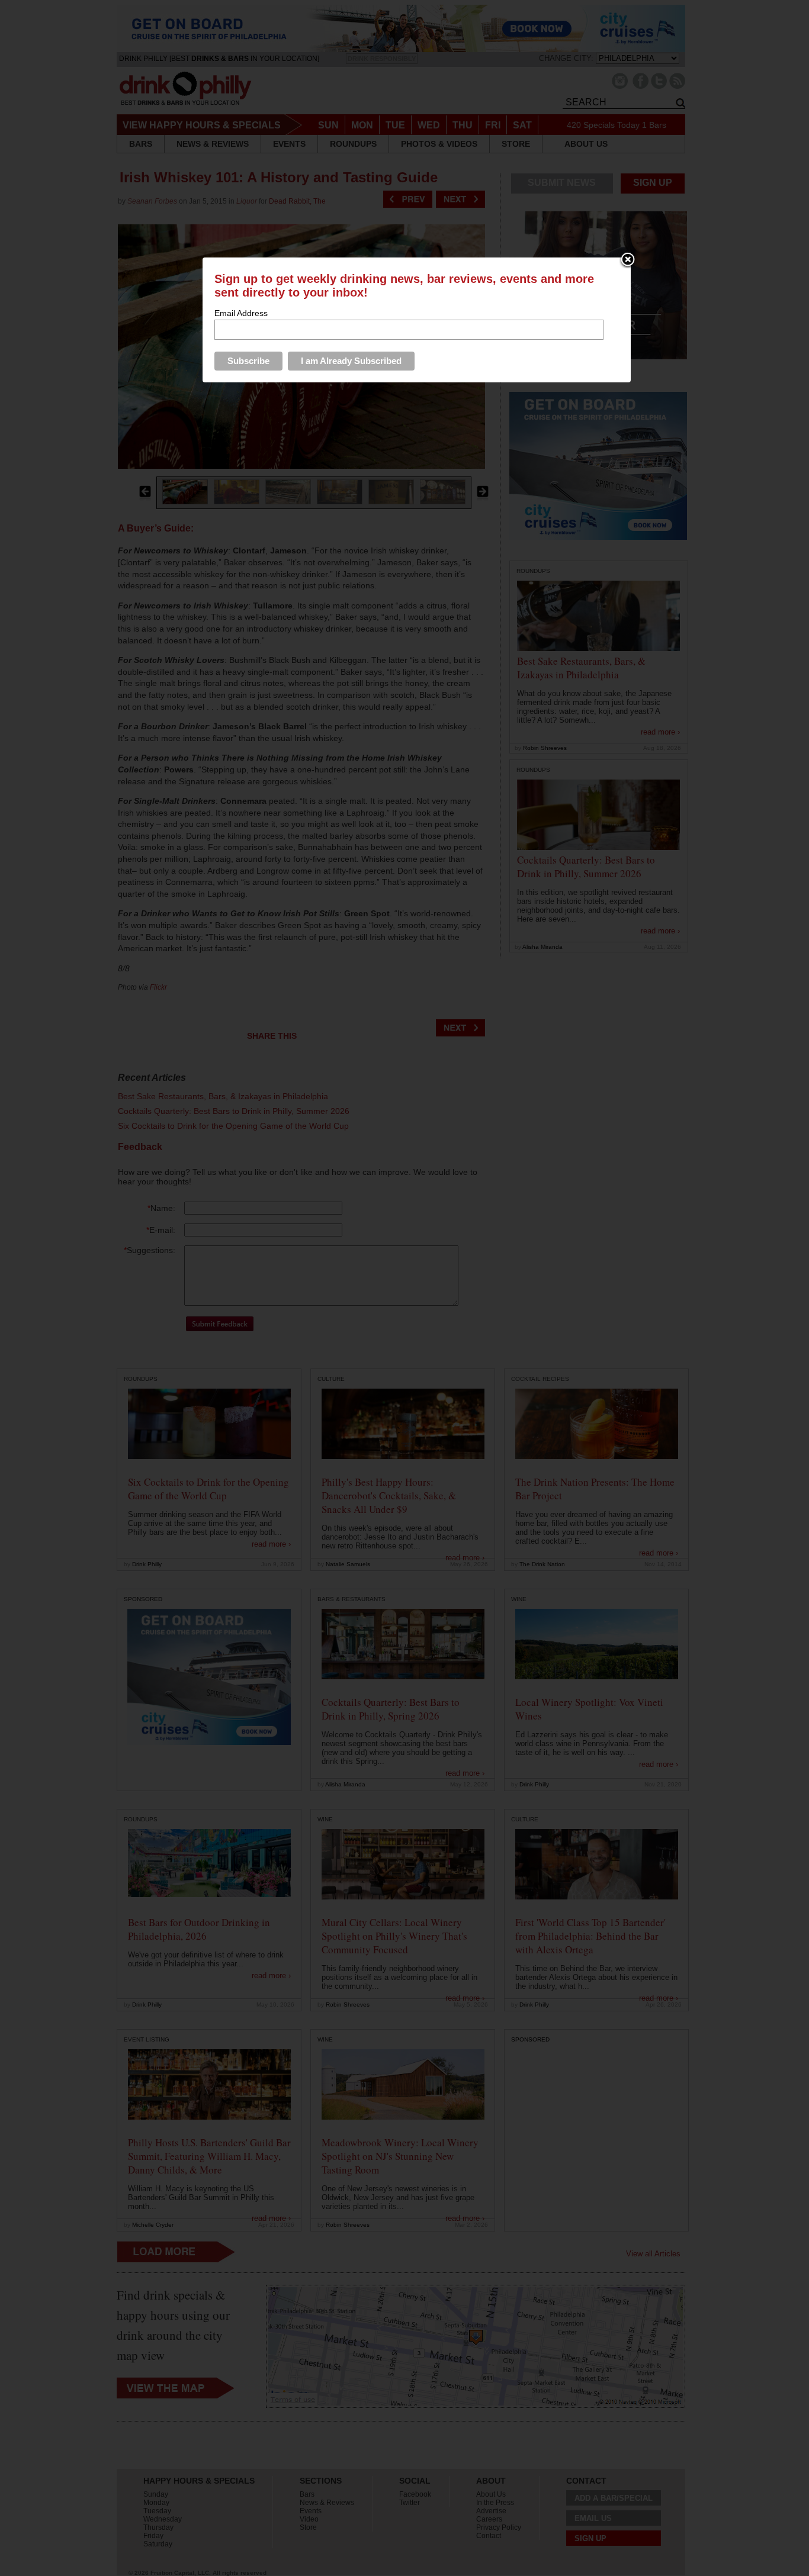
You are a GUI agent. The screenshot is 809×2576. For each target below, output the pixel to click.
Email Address (241, 313)
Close (628, 260)
